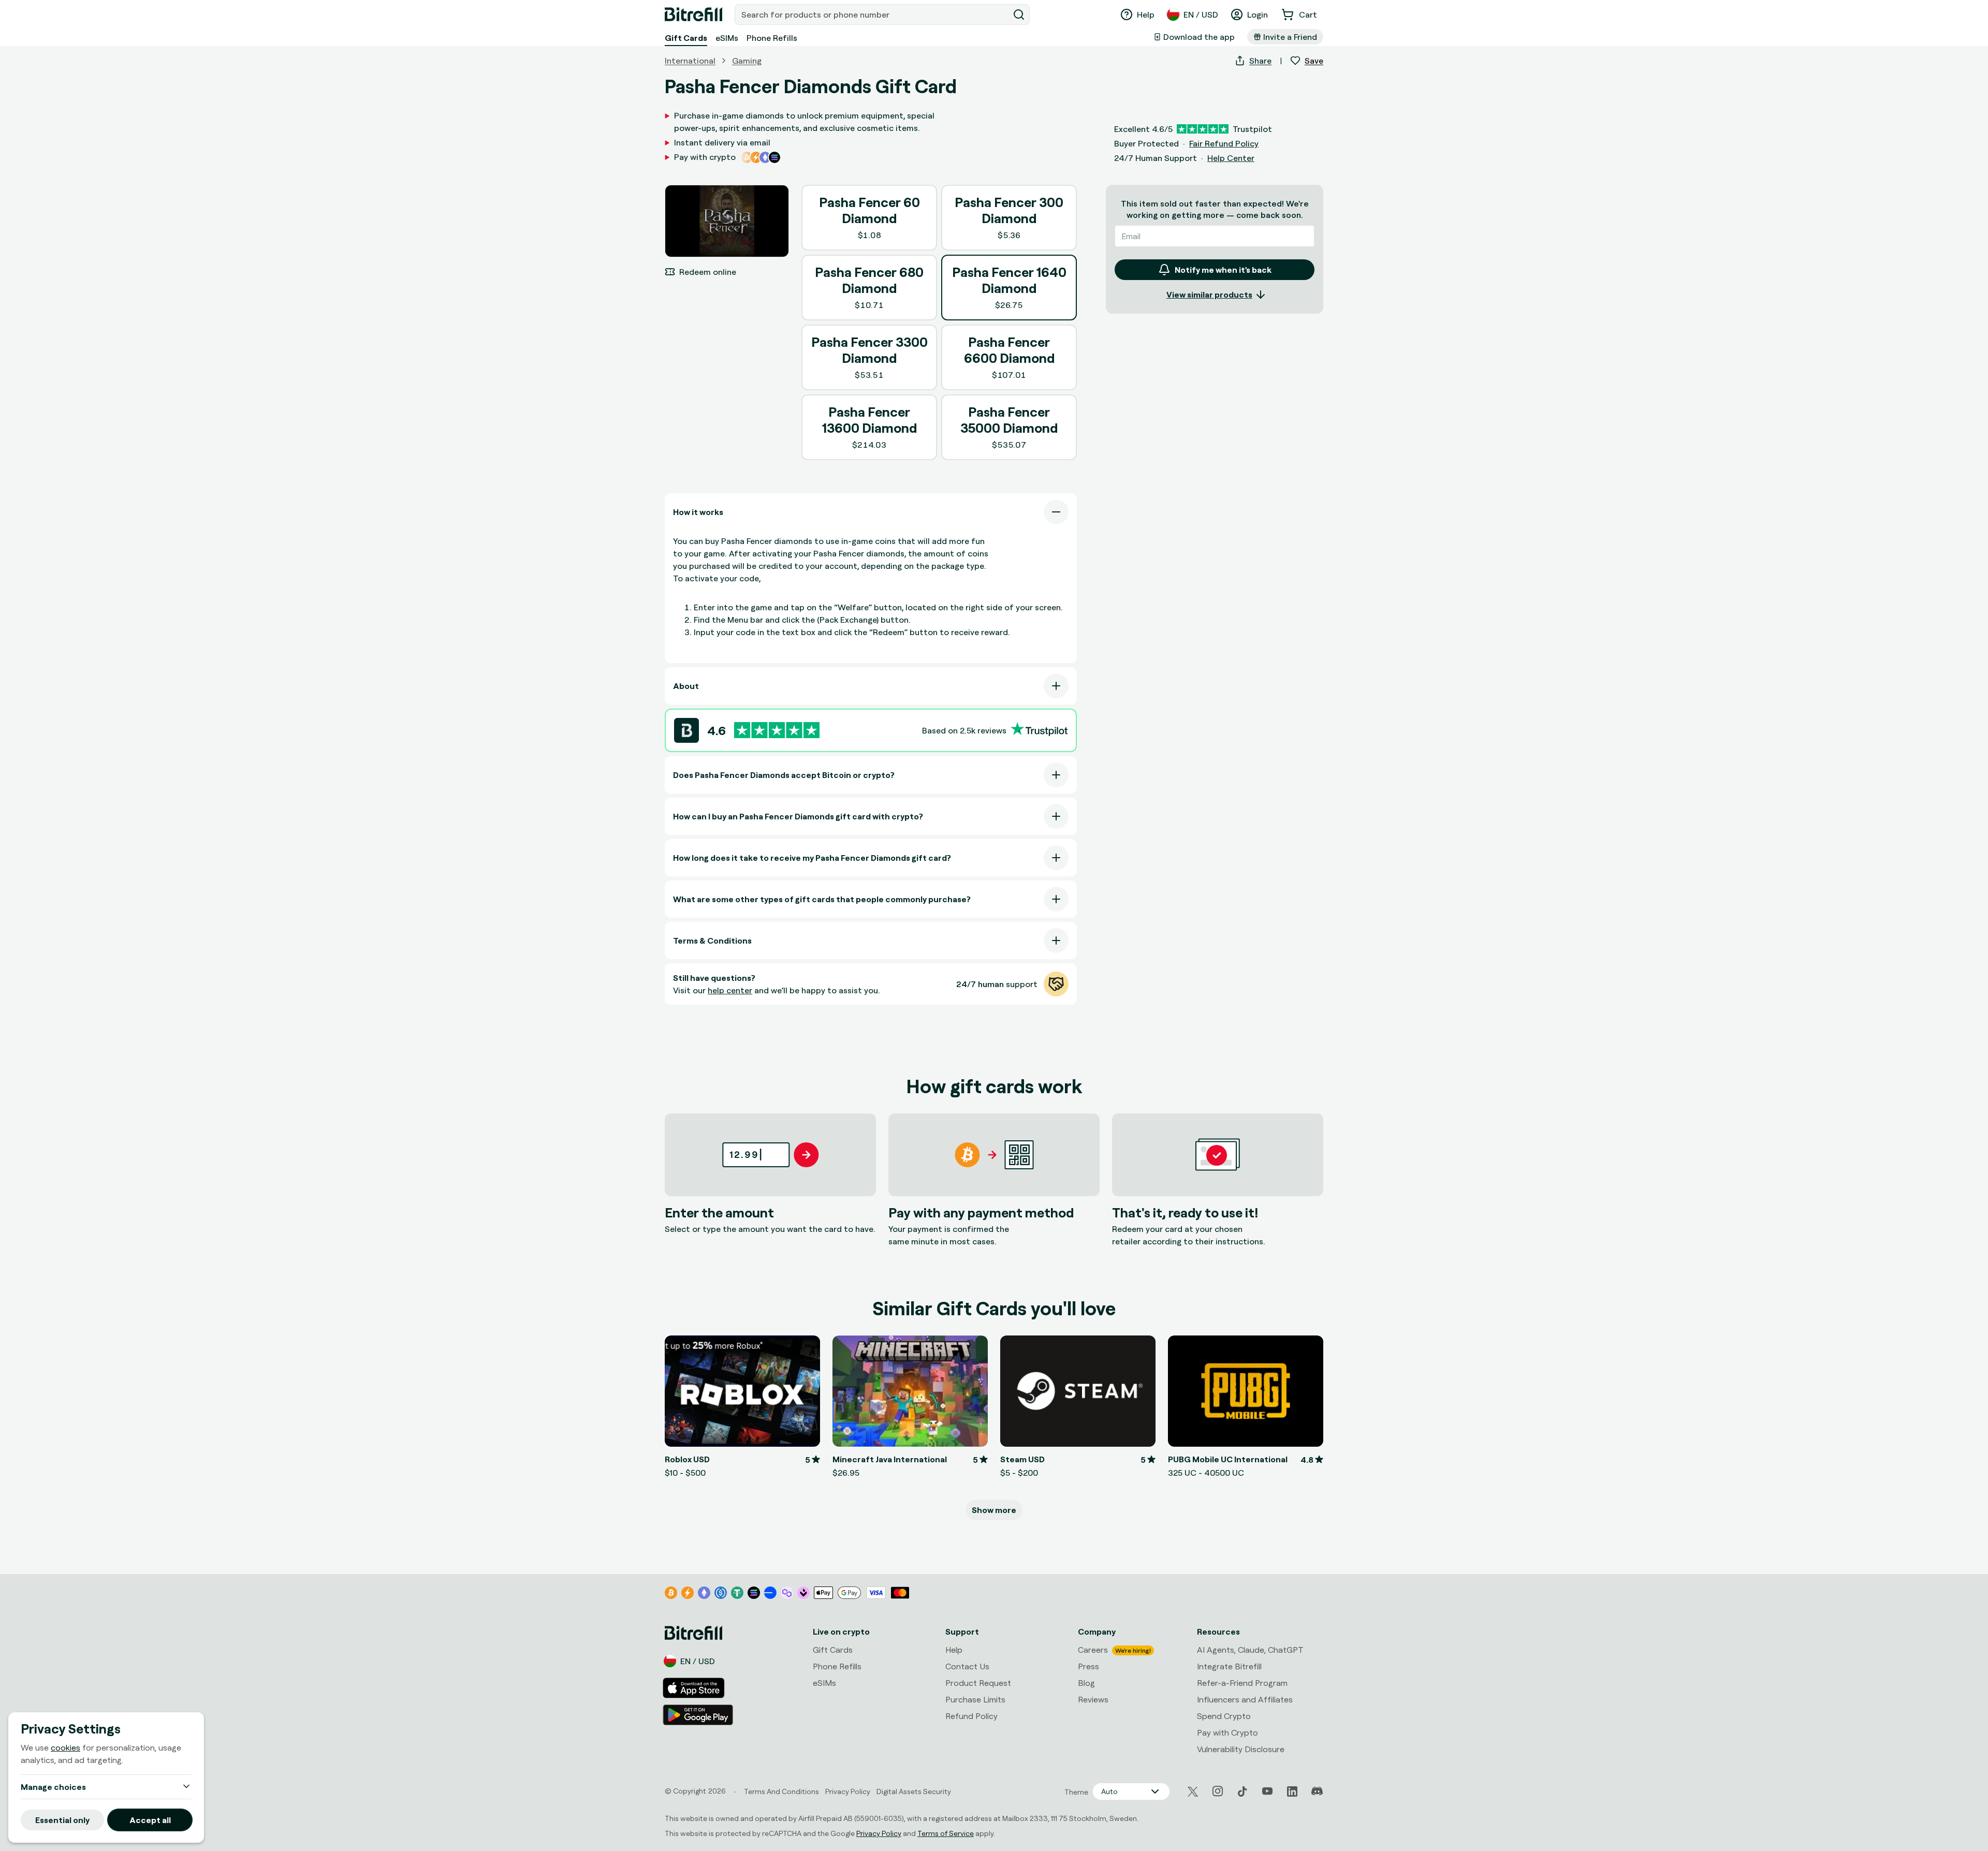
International (690, 61)
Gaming (747, 61)
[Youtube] (1267, 1791)
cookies (65, 1747)
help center (730, 990)
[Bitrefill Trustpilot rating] (777, 730)
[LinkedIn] (1292, 1791)
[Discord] (1317, 1791)
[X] (1193, 1792)
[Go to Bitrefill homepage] (693, 14)
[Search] (1019, 14)
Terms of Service (946, 1833)
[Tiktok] (1242, 1791)
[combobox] (873, 14)
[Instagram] (1218, 1791)
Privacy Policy (879, 1833)
